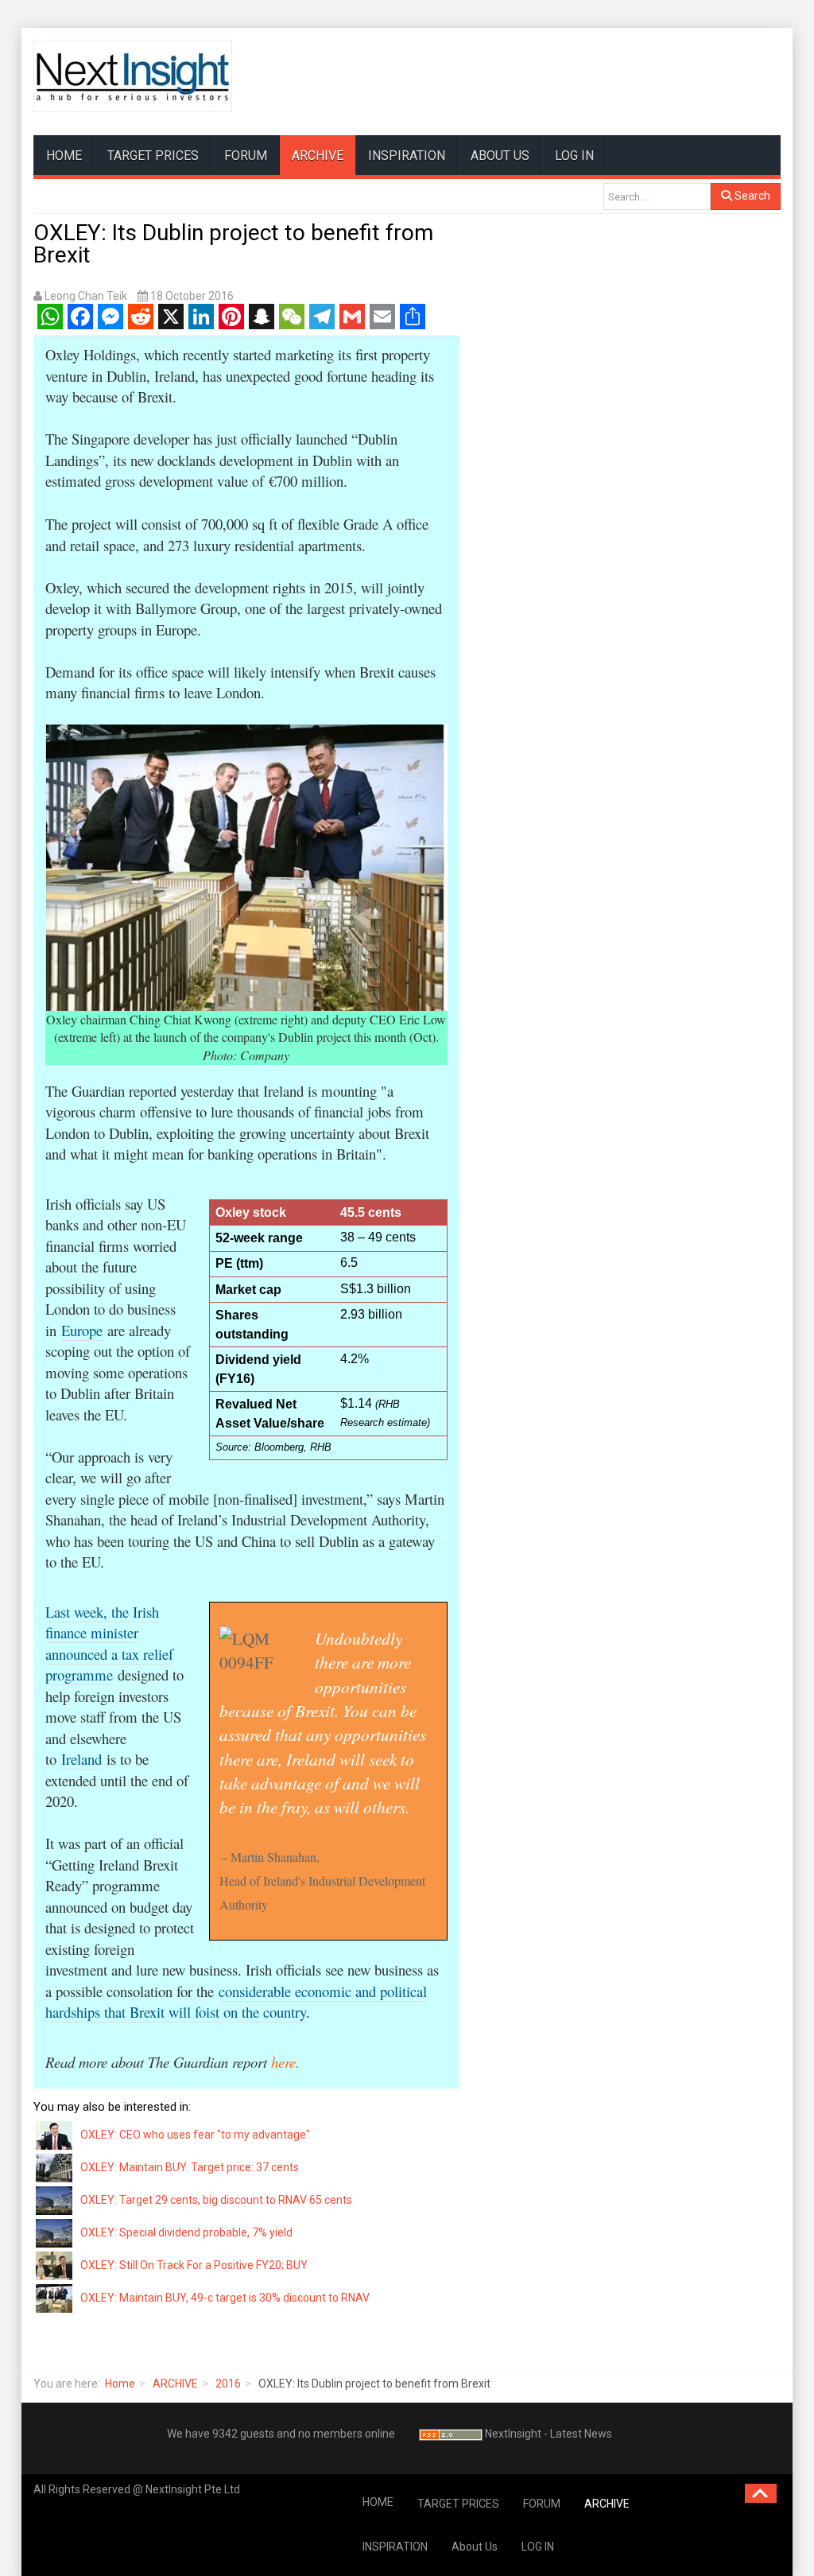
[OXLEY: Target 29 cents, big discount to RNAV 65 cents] (55, 2200)
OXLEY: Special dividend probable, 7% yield (186, 2232)
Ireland (81, 1759)
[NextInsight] (133, 76)
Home (120, 2384)
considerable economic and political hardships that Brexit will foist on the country (236, 2002)
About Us (500, 155)
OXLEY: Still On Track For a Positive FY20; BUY (194, 2265)
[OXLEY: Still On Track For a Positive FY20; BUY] (55, 2265)
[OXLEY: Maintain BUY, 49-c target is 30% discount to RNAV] (55, 2298)
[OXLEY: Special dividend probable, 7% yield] (55, 2232)
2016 (228, 2384)
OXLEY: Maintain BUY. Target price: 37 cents (190, 2167)
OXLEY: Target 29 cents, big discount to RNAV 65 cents (216, 2200)
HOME (64, 155)
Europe (82, 1330)
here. (285, 2062)
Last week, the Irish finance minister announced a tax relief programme (109, 1644)
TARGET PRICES (153, 155)
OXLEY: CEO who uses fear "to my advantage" (195, 2135)
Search (751, 196)
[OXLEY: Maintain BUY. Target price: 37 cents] (55, 2167)
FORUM (246, 155)
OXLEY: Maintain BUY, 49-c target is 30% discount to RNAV (225, 2298)
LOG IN (574, 155)
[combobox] (657, 196)
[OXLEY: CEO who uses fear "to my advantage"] (55, 2135)
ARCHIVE (318, 155)
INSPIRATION (407, 155)
